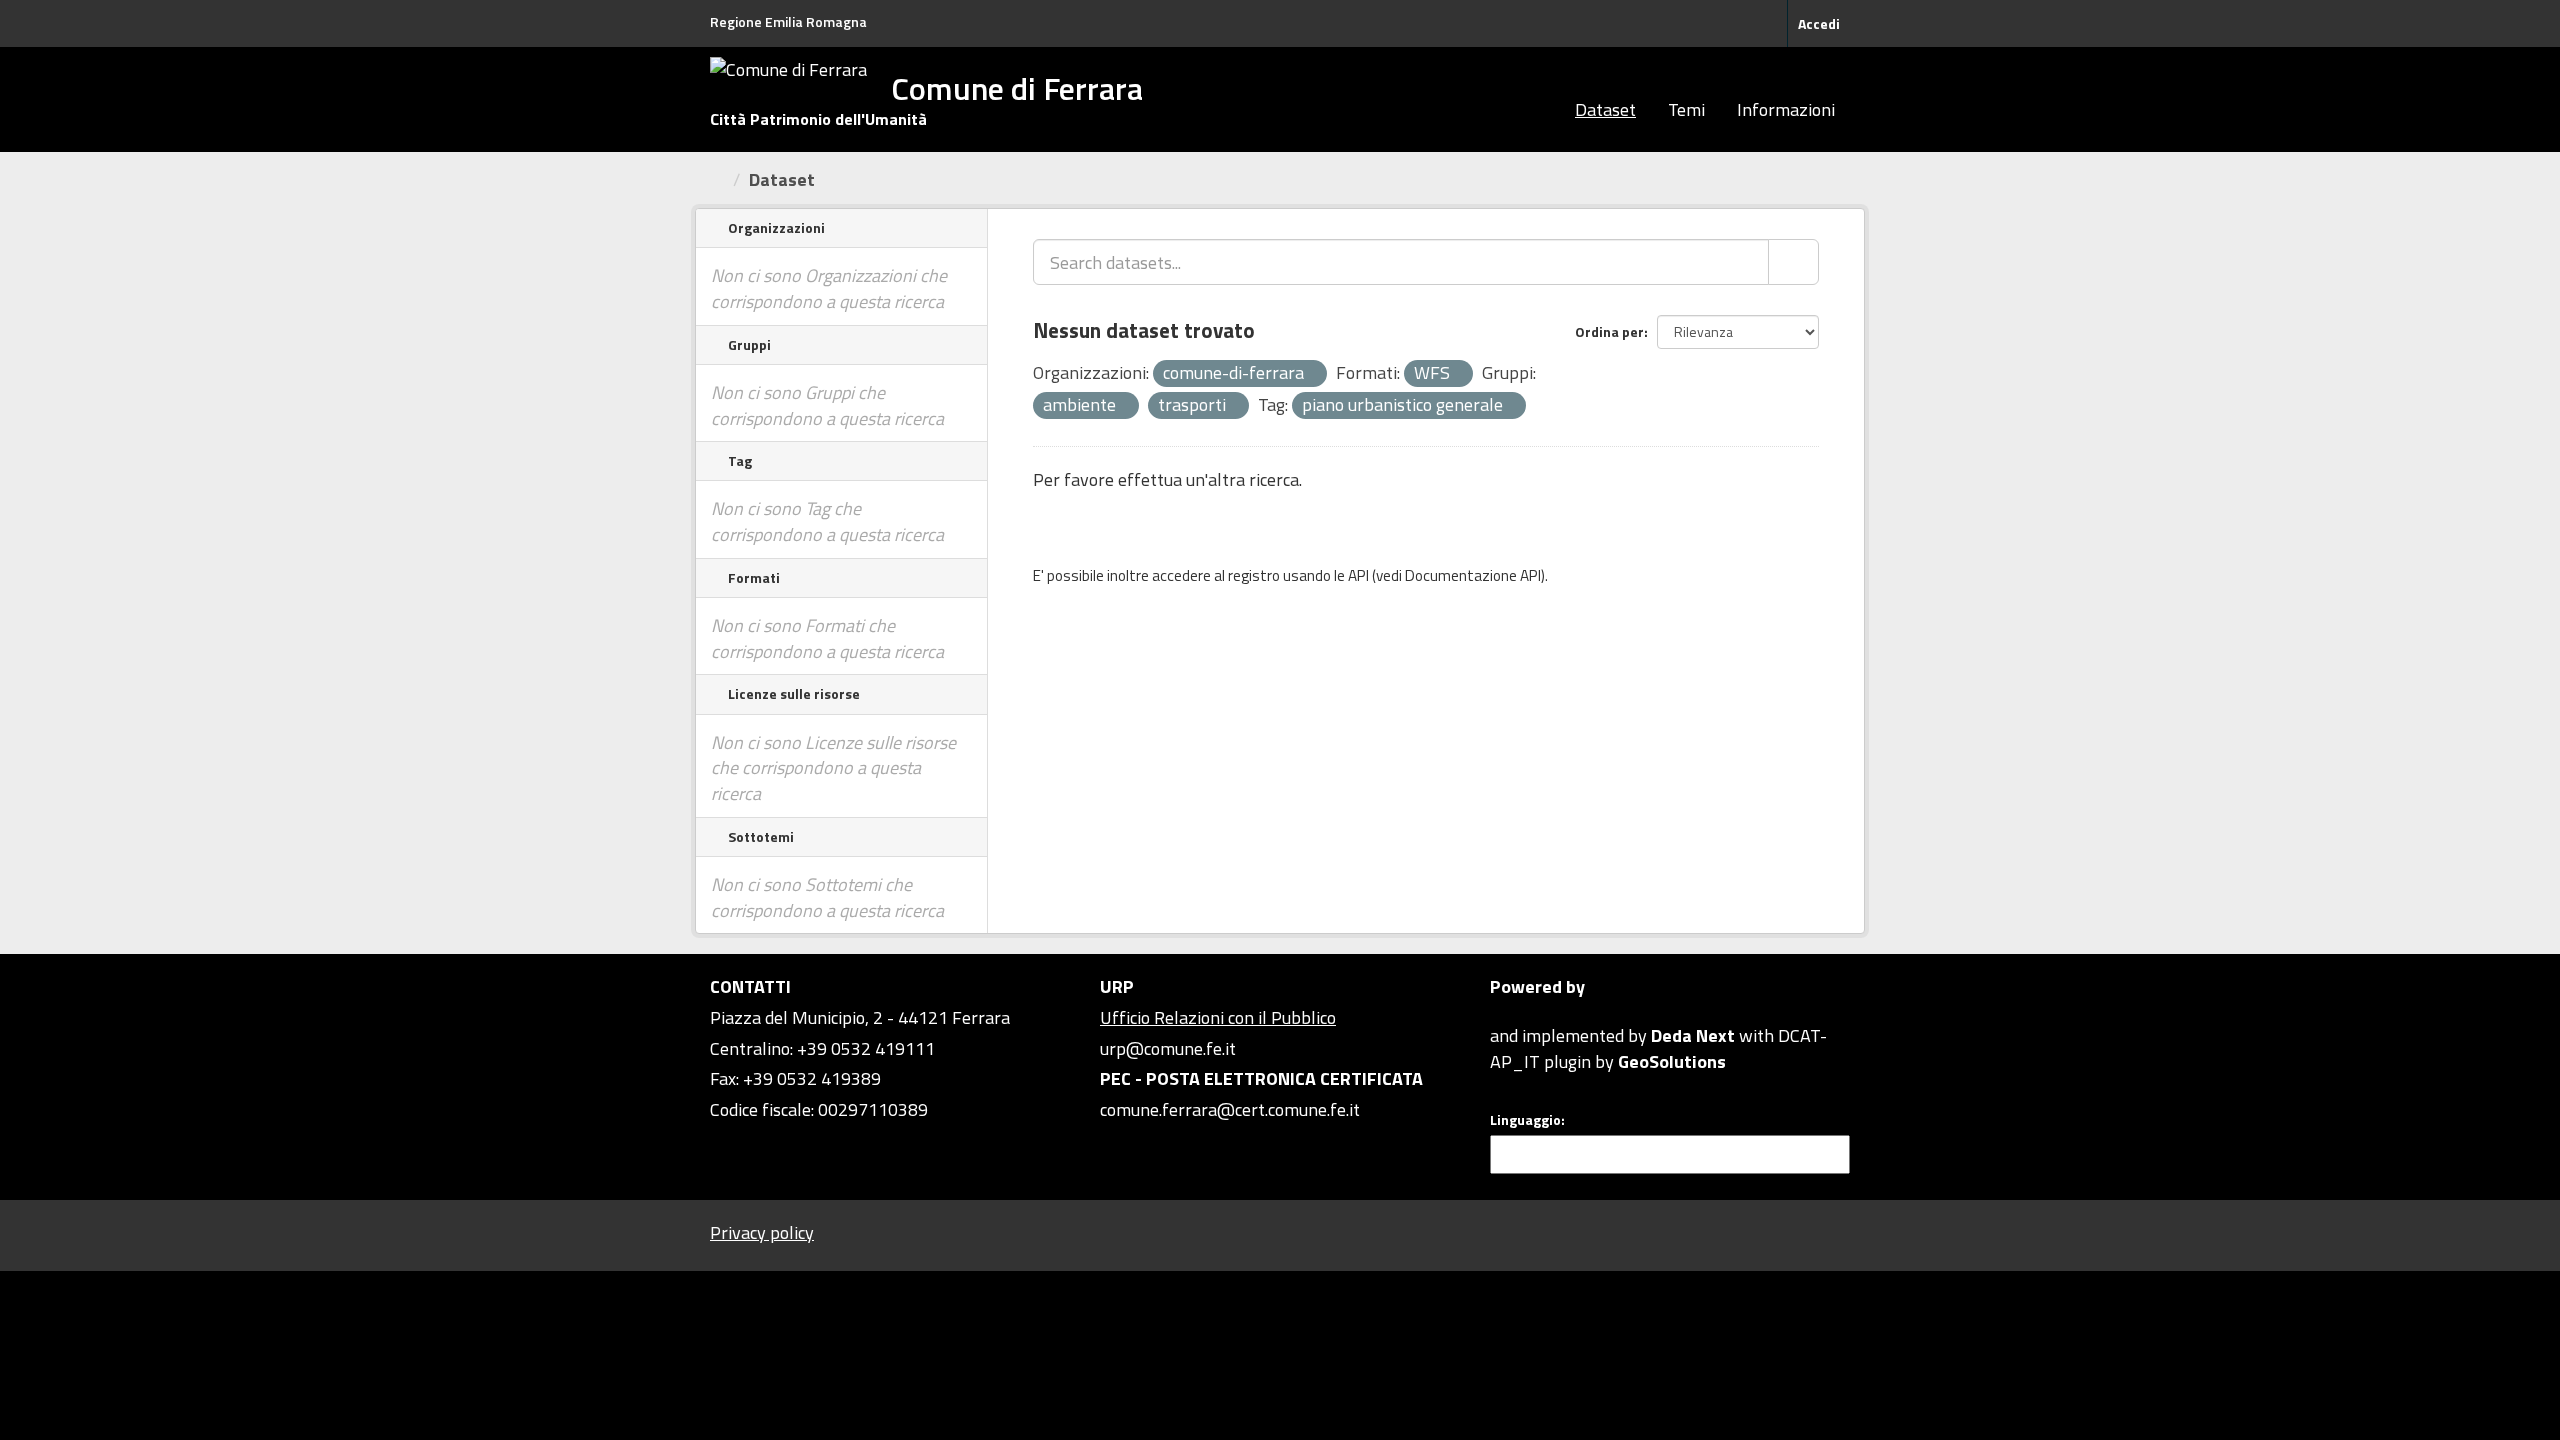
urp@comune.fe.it (1168, 1048)
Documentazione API (1473, 575)
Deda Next (1693, 1035)
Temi (1686, 109)
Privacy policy (762, 1232)
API (1358, 575)
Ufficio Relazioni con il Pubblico (1218, 1017)
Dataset (1605, 109)
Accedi (1819, 23)
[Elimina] (1312, 375)
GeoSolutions (1672, 1061)
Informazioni (1786, 109)
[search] (1793, 262)
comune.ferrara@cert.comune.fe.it (1230, 1109)
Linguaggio (1525, 1120)
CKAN (1524, 1012)
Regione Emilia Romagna (788, 21)
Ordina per (1609, 331)
